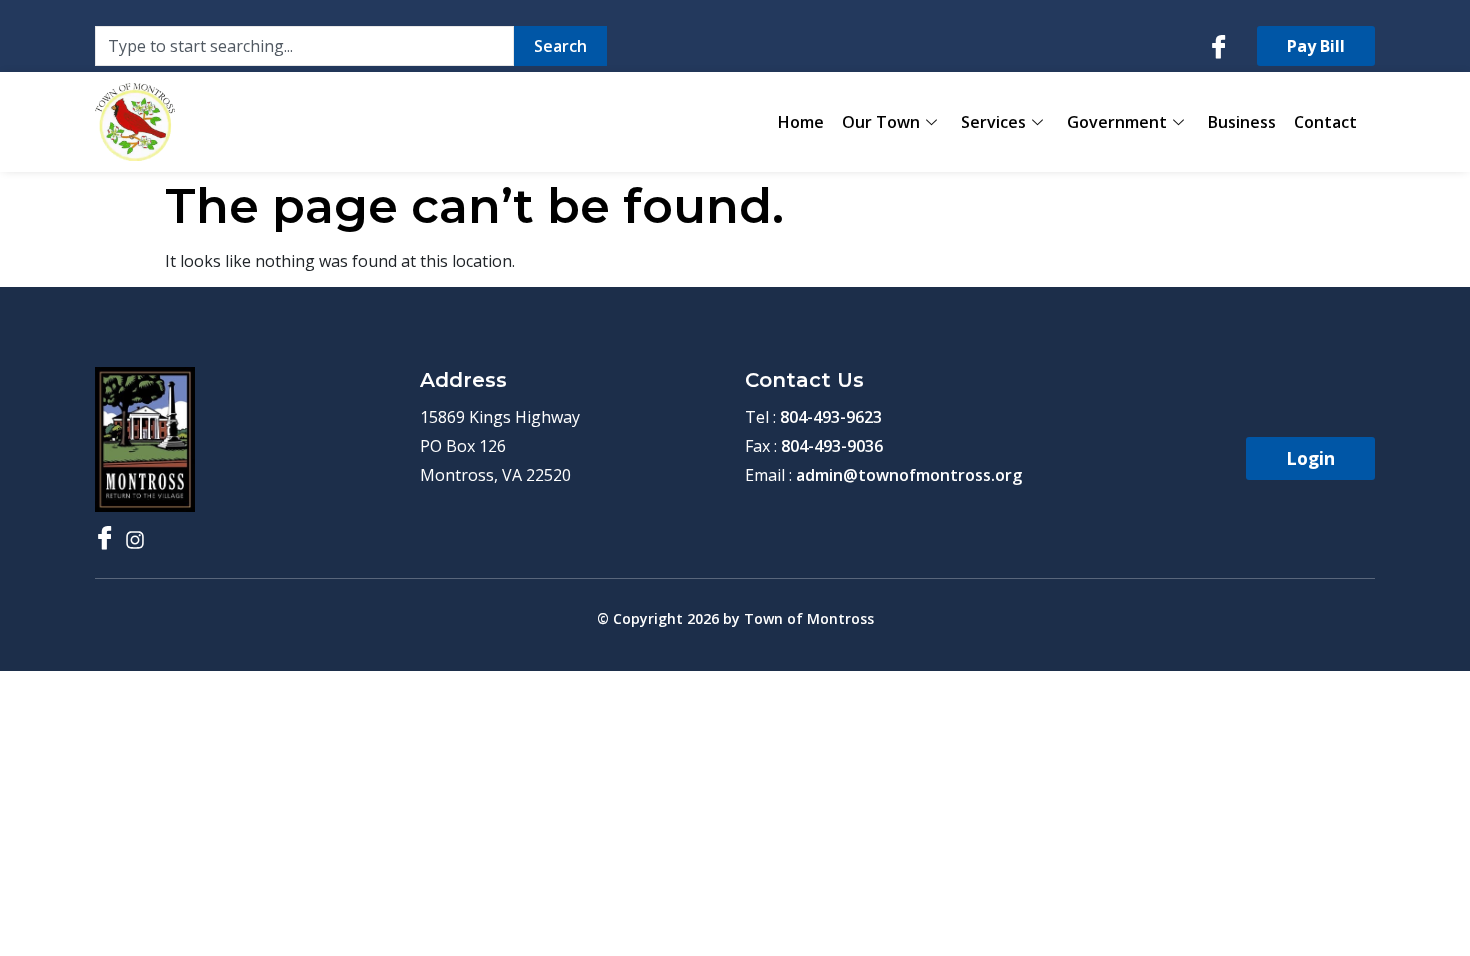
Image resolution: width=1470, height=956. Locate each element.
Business (1242, 122)
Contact (1325, 122)
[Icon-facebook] (1219, 46)
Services (993, 122)
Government (1117, 122)
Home (801, 122)
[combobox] (304, 46)
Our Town (881, 122)
